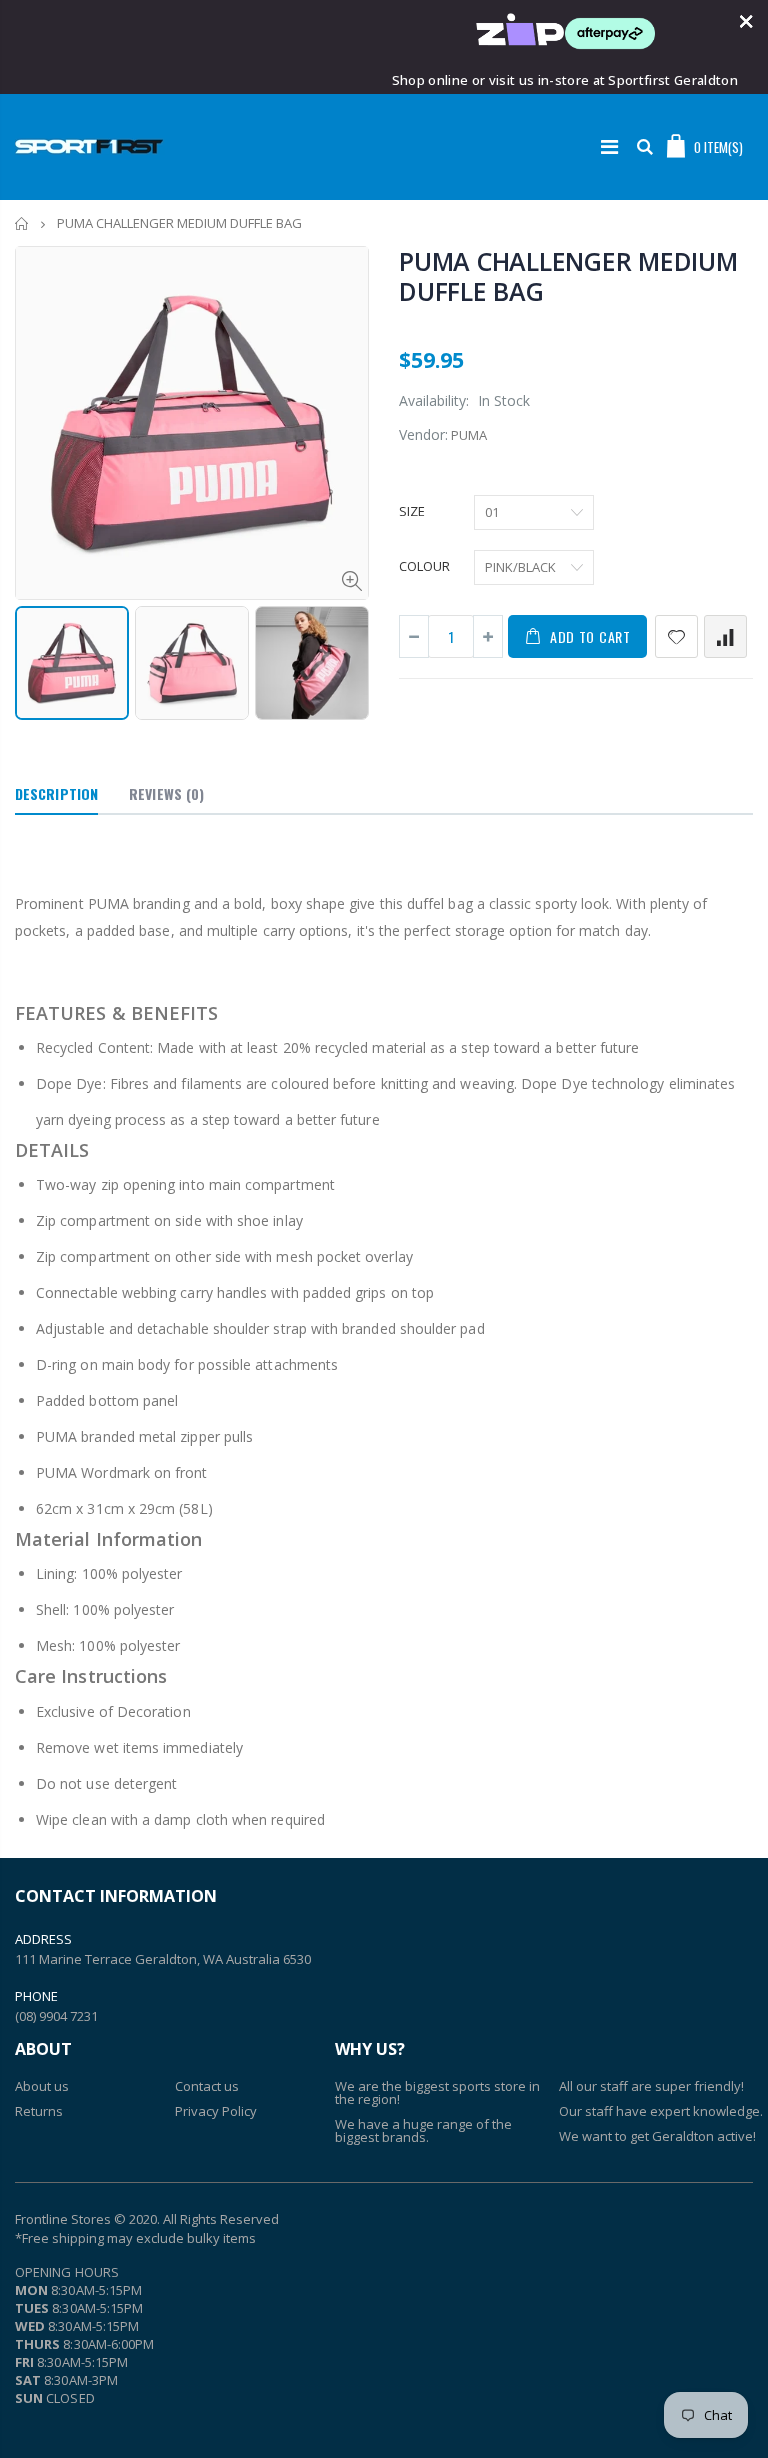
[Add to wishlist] (676, 636)
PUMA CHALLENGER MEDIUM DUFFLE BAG (568, 276)
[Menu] (609, 146)
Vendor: (423, 434)
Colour (424, 566)
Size (412, 511)
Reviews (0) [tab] (166, 793)
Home (22, 223)
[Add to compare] (725, 636)
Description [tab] (56, 793)
